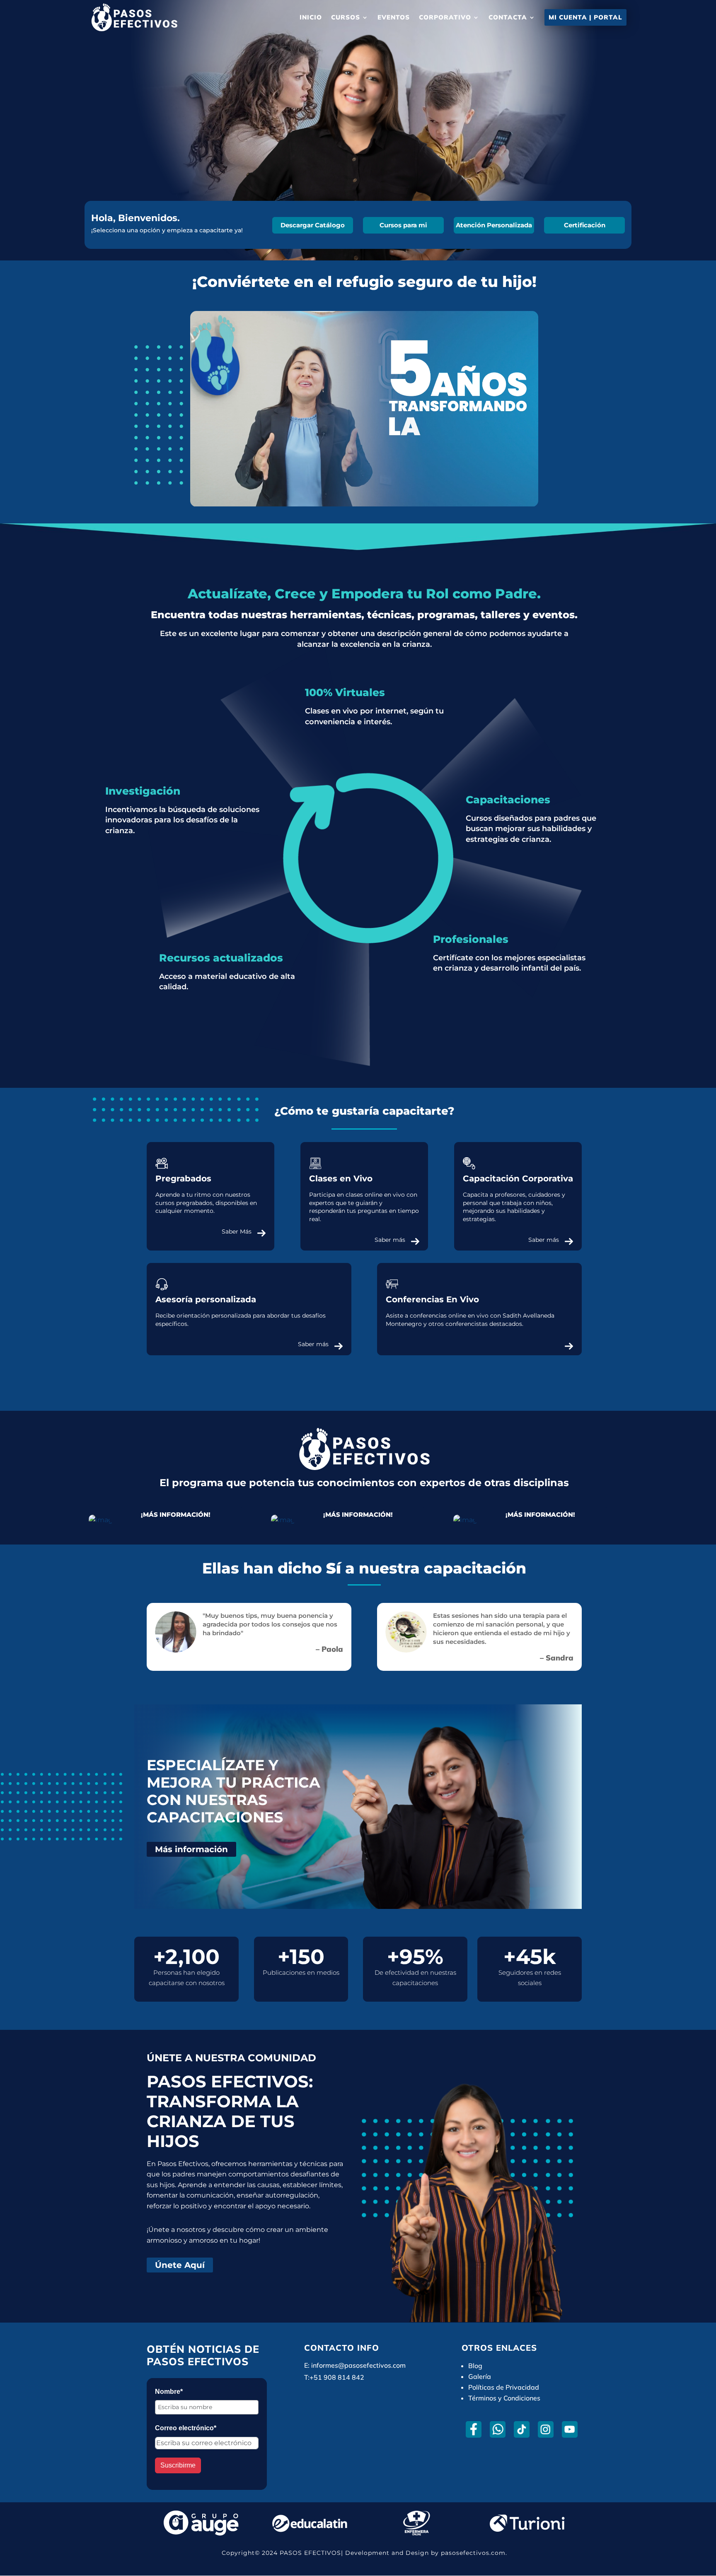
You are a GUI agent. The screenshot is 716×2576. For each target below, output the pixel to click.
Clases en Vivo (341, 1178)
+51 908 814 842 (337, 2377)
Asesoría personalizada (206, 1299)
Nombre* (169, 2392)
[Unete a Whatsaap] (497, 2429)
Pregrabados (183, 1178)
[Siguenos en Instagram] (545, 2429)
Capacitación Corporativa (518, 1178)
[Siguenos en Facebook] (473, 2429)
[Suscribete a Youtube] (570, 2429)
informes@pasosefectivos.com (358, 2365)
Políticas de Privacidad (504, 2387)
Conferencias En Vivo (432, 1299)
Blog (475, 2366)
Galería (480, 2376)
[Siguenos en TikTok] (521, 2429)
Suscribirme (178, 2465)
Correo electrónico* (186, 2428)
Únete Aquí (180, 2265)
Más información (191, 1849)
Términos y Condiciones (504, 2398)
